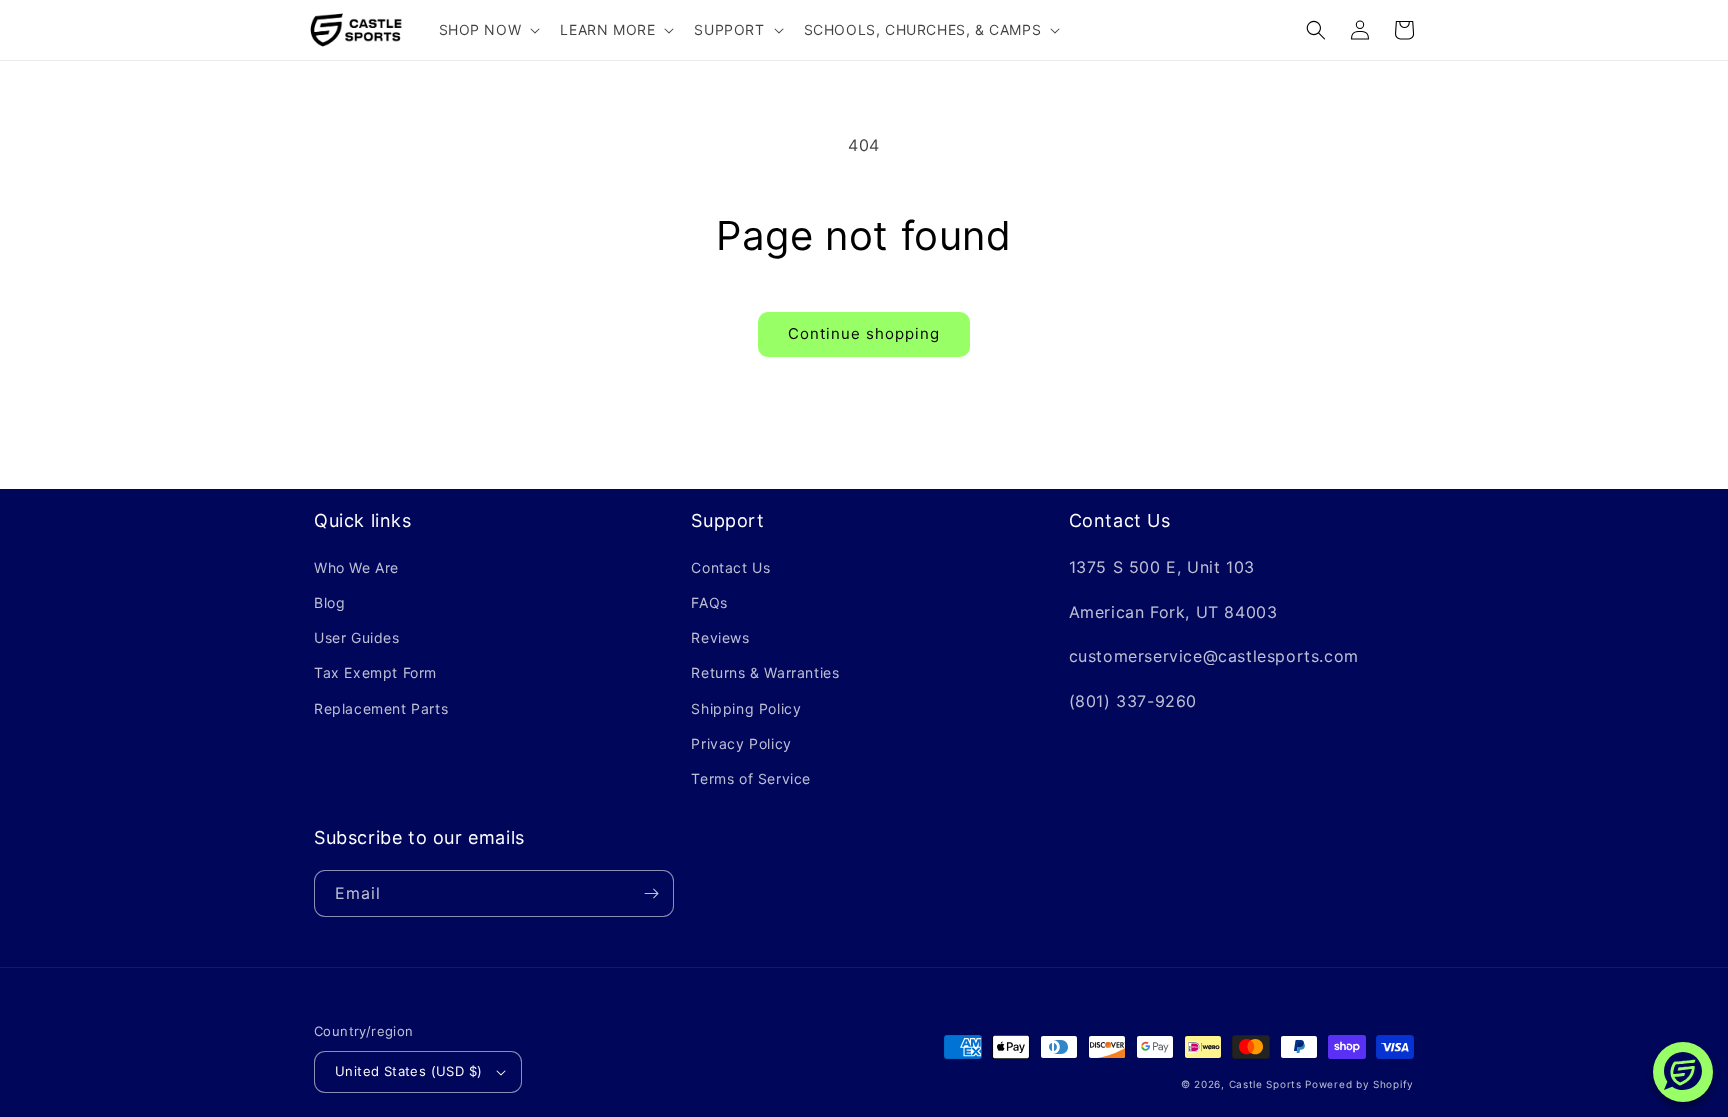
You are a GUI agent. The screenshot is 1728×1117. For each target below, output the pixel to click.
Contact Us (730, 567)
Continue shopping (864, 333)
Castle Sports (1265, 1084)
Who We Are (356, 567)
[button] (488, 30)
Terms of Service (751, 778)
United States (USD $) (408, 1071)
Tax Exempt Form (375, 672)
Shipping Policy (746, 708)
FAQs (709, 602)
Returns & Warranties (765, 672)
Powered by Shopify (1359, 1084)
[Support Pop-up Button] (1683, 1072)
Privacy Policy (741, 743)
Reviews (720, 637)
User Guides (357, 637)
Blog (329, 602)
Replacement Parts (381, 708)
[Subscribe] (651, 893)
